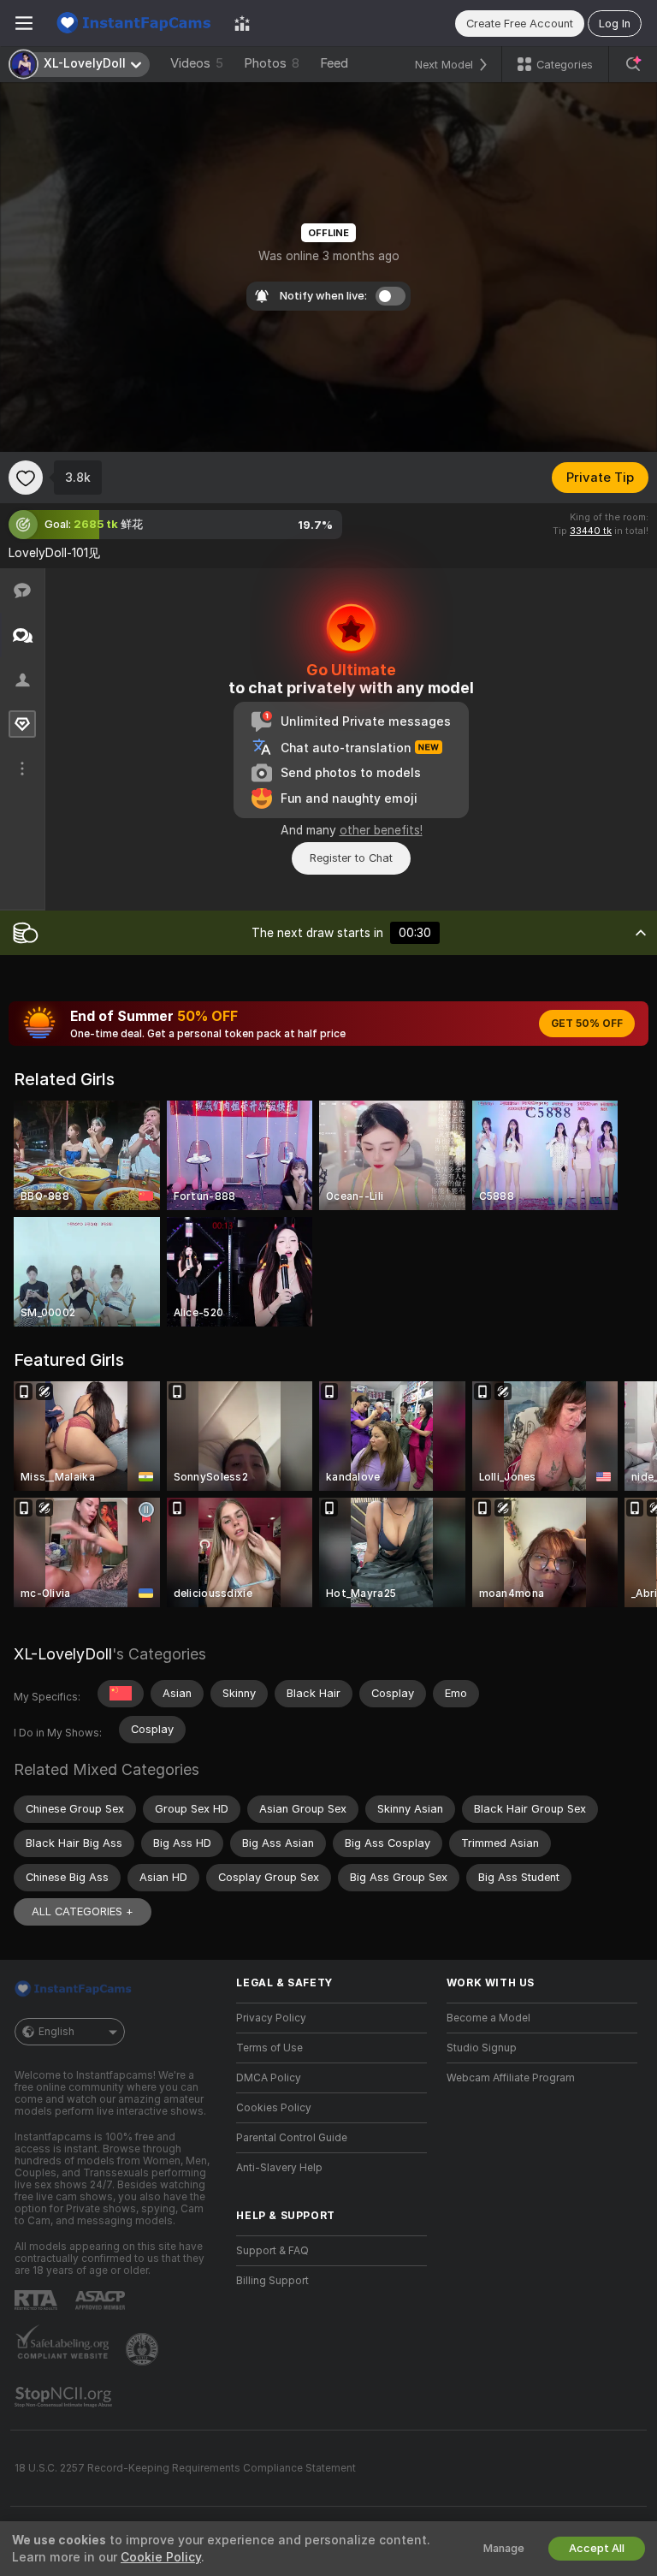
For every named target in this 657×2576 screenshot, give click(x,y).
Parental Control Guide (292, 2138)
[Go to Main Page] (133, 23)
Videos (197, 63)
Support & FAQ (272, 2251)
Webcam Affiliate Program (511, 2078)
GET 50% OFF (587, 1024)
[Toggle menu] (24, 23)
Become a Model (488, 2018)
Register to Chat (351, 858)
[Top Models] (242, 23)
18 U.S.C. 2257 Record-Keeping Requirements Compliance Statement (185, 2468)
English (56, 2032)
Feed (334, 63)
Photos (272, 63)
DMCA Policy (269, 2078)
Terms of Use (269, 2048)
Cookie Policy (161, 2557)
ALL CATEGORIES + (83, 1911)
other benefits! (381, 830)
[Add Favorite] (26, 478)
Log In (615, 24)
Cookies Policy (274, 2108)
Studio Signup (482, 2048)
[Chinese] (121, 1694)
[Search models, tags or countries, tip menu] (633, 64)
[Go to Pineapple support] (144, 2349)
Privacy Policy (271, 2018)
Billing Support (272, 2281)
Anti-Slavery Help (279, 2168)
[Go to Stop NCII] (65, 2397)
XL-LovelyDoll (63, 1654)
